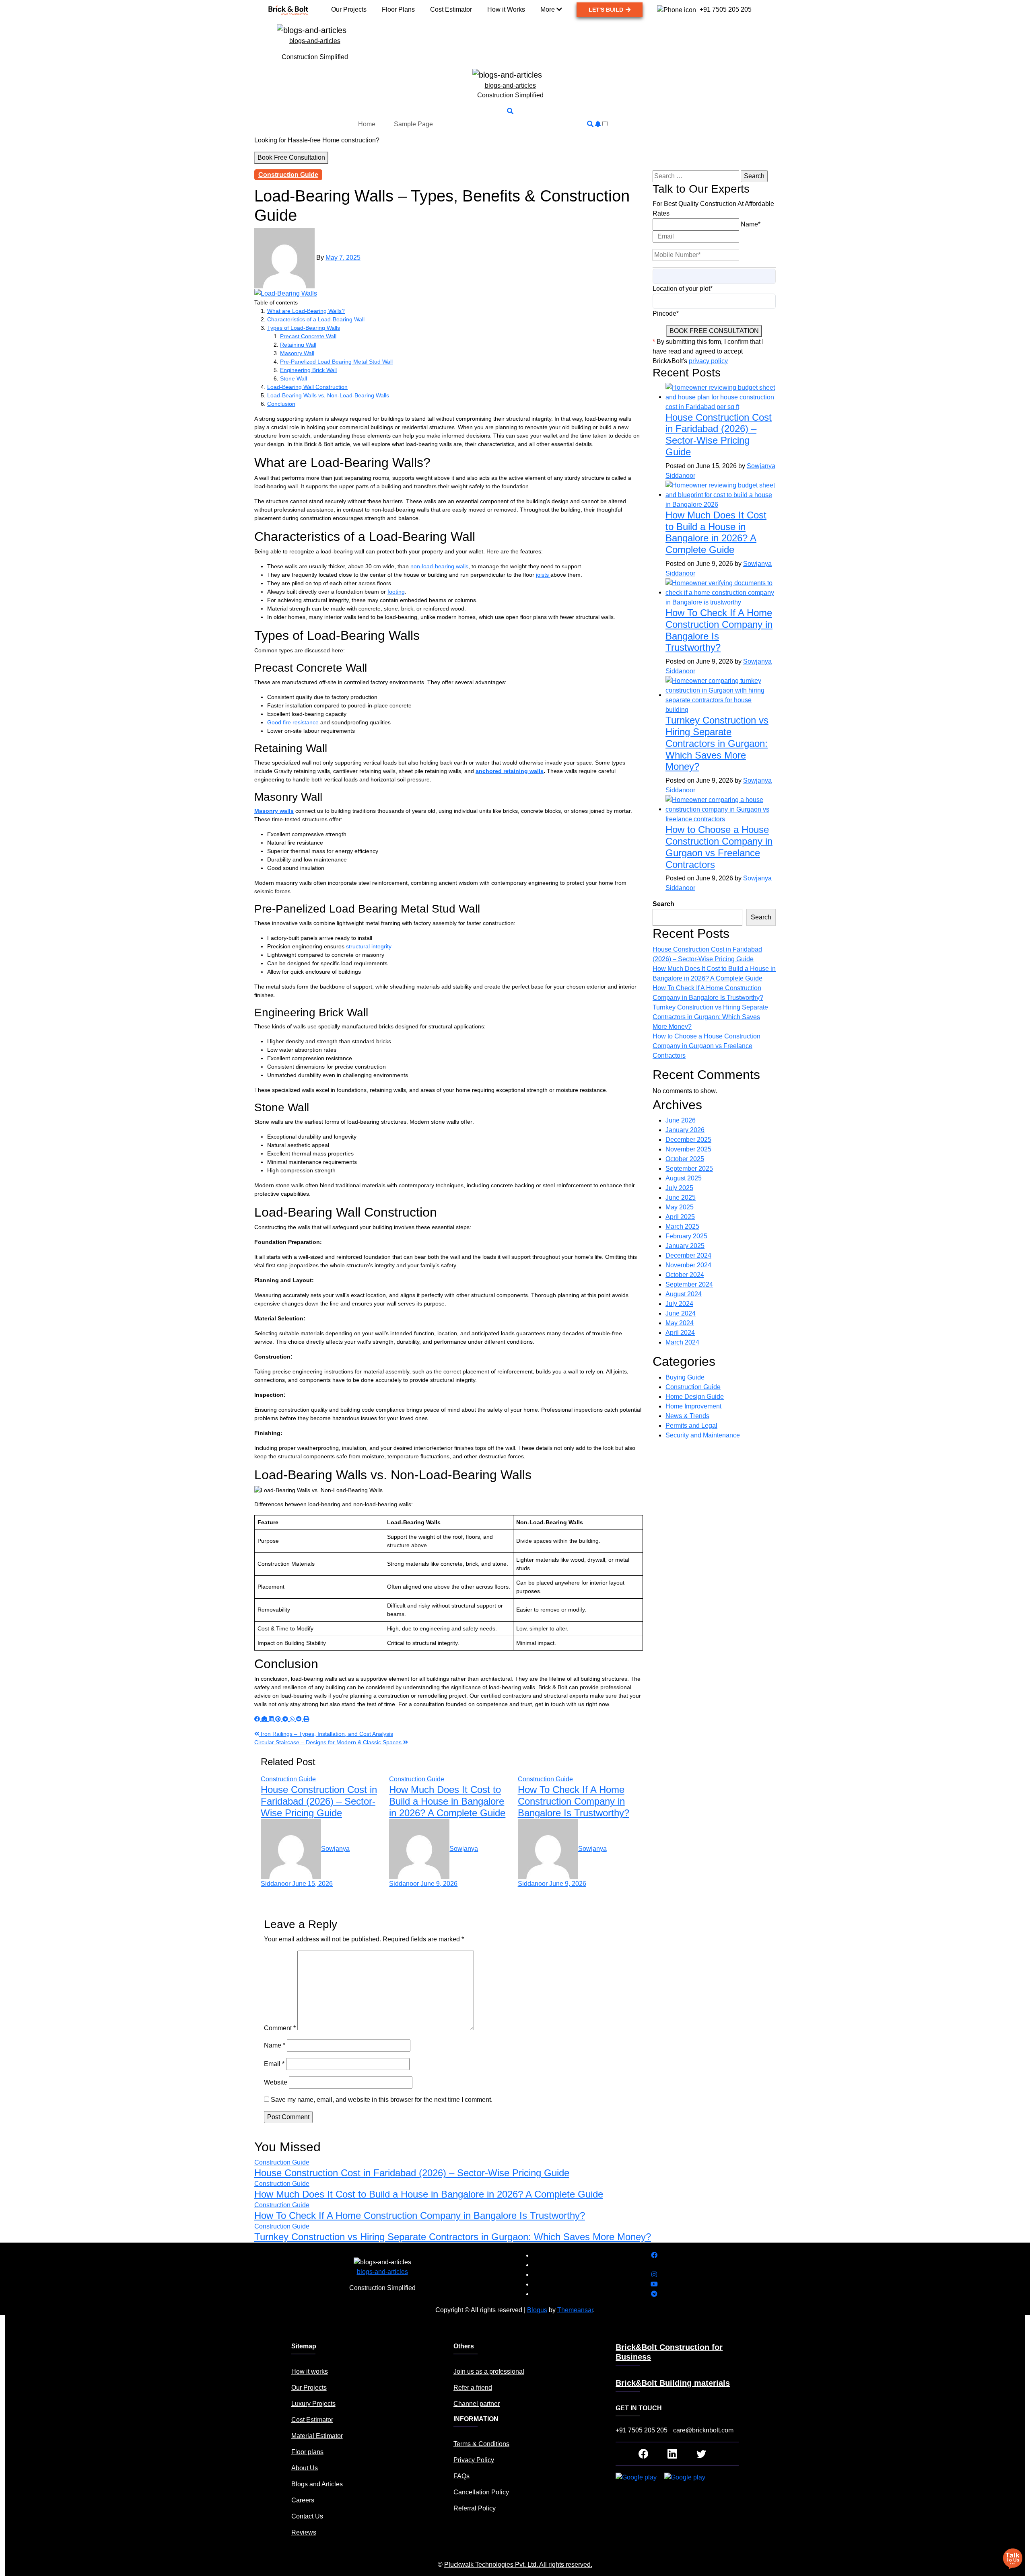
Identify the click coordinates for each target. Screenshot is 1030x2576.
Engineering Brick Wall (308, 370)
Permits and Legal (691, 1426)
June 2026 (681, 1120)
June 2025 (681, 1198)
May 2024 (680, 1323)
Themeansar (575, 2310)
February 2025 (686, 1236)
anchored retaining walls (510, 771)
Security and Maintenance (703, 1435)
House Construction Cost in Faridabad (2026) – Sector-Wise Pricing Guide (319, 1801)
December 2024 (688, 1255)
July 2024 (679, 1304)
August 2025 (684, 1178)
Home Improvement (693, 1406)
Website (276, 2082)
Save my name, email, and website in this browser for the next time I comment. (382, 2100)
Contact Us (307, 2516)
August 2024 (684, 1294)
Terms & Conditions (481, 2444)
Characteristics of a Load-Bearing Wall (316, 319)
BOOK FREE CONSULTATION (714, 331)
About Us (305, 2468)
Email (274, 2064)
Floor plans (307, 2452)
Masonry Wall (297, 353)
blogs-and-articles (315, 41)
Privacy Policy (474, 2460)
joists (543, 575)
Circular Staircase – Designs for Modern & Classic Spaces (329, 1742)
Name (275, 2045)
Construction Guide (288, 175)
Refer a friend (473, 2388)
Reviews (304, 2532)
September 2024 (689, 1284)
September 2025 (689, 1169)
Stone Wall (294, 378)
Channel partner (477, 2404)
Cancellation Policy (481, 2492)
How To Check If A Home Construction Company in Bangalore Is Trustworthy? (574, 1801)
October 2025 (685, 1159)
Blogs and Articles (317, 2484)
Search (663, 904)
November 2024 (688, 1265)
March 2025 (682, 1226)
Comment (280, 2028)
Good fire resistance (293, 722)
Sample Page (413, 124)
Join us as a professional (489, 2371)
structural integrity (369, 946)
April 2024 (680, 1333)
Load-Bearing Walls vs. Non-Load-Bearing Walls (328, 395)
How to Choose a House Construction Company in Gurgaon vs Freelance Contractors (719, 847)
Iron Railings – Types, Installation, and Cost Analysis (326, 1734)
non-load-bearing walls (439, 566)
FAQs (461, 2476)
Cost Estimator (312, 2420)
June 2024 (681, 1313)
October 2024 (685, 1275)
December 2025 (688, 1140)
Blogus (537, 2310)
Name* (751, 224)
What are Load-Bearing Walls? (306, 311)
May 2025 (680, 1207)
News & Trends (687, 1416)
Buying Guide (685, 1377)
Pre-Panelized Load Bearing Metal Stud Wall (336, 362)
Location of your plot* (683, 289)
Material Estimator (317, 2436)
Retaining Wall (298, 345)
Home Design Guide (695, 1397)
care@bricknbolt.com (703, 2430)
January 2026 (685, 1130)
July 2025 (679, 1188)
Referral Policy (475, 2508)
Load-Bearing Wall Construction (307, 387)
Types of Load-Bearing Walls (304, 328)
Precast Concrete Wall (308, 336)
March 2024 (682, 1342)
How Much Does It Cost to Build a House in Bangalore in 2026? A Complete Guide (447, 1801)
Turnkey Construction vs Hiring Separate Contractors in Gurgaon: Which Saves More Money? (717, 743)
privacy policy (708, 361)
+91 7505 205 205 (642, 2430)
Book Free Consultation (291, 157)
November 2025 (688, 1149)
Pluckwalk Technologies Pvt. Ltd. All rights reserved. (518, 2565)
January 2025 (685, 1246)
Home (367, 124)
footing (396, 592)
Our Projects (309, 2388)
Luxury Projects (313, 2404)
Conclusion (281, 404)
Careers (303, 2500)
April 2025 (680, 1217)
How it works (310, 2371)
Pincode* (666, 314)
